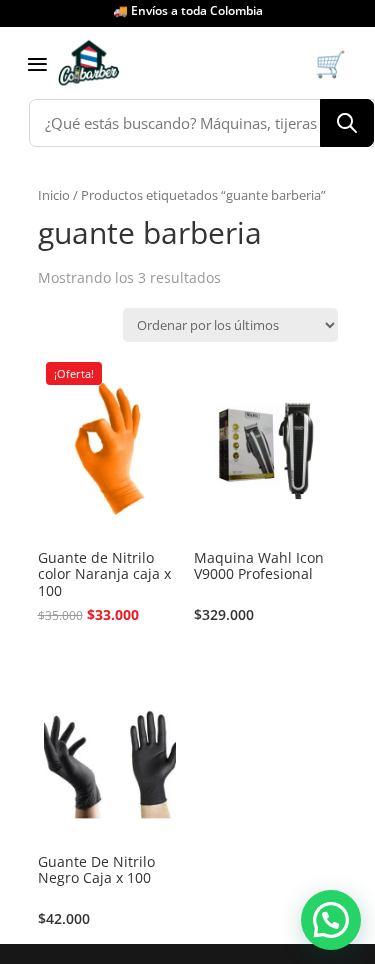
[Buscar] (347, 123)
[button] (331, 920)
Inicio (54, 195)
